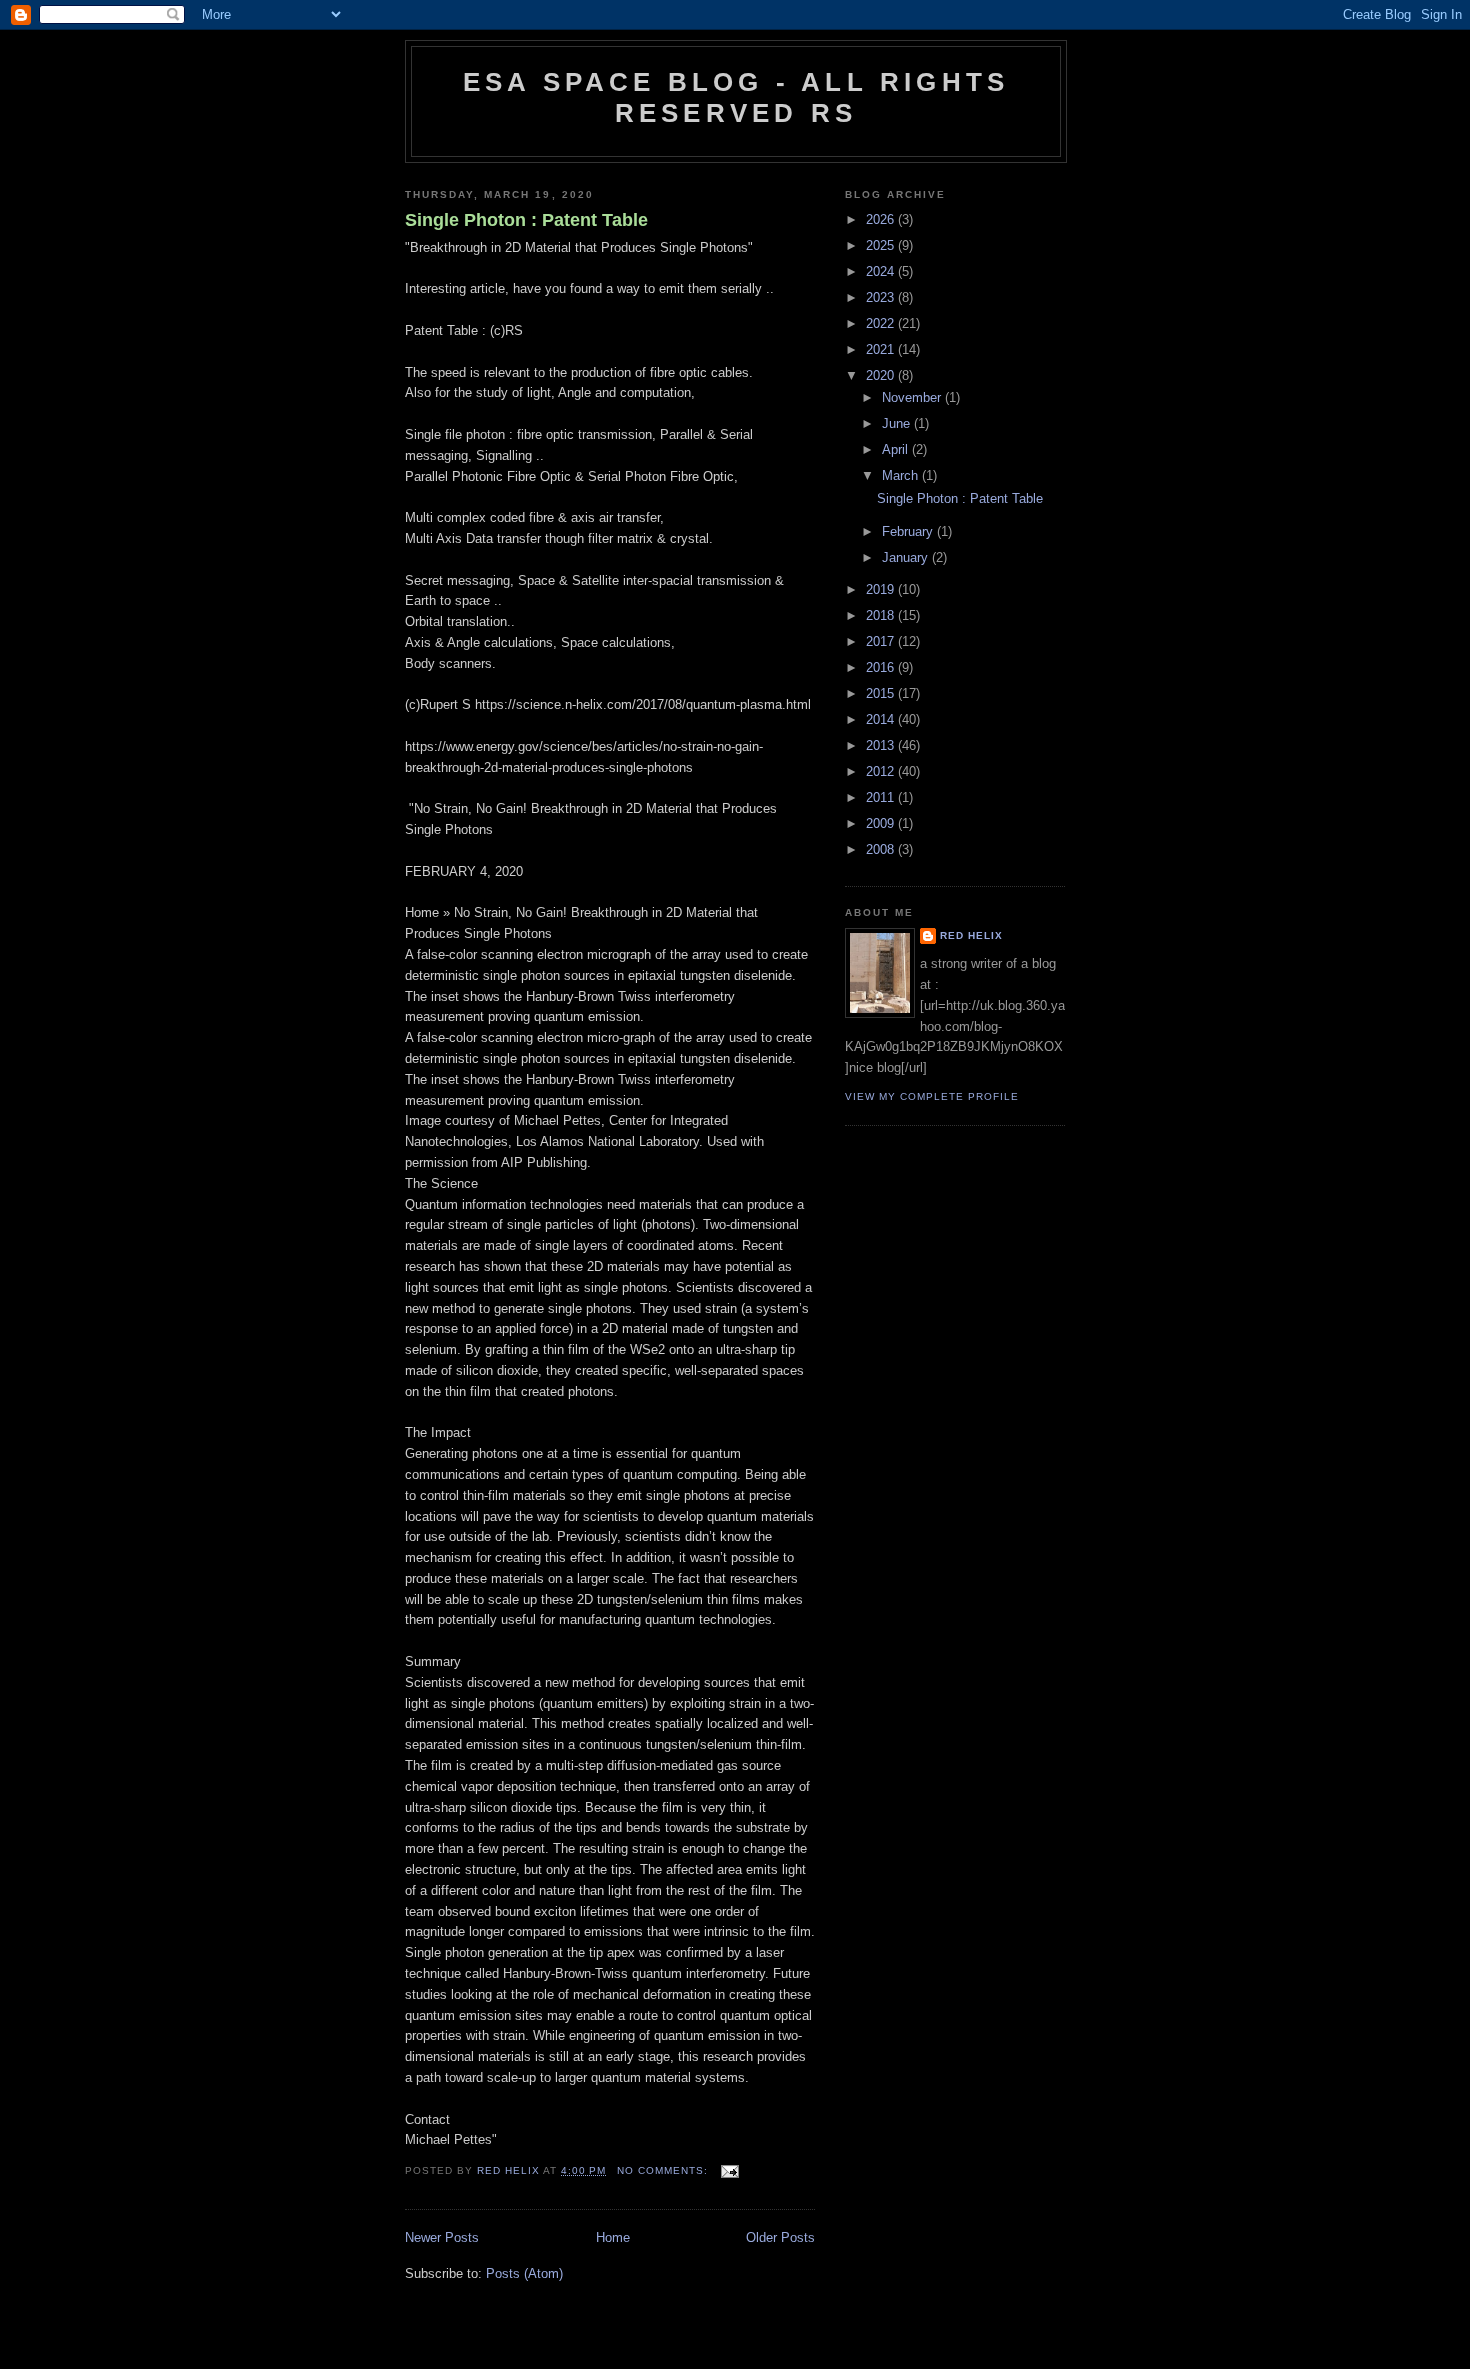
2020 (882, 375)
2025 (882, 245)
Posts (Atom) (524, 2273)
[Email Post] (729, 2170)
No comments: (664, 2170)
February (909, 531)
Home (613, 2237)
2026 (882, 219)
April (897, 449)
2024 (882, 271)
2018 (882, 615)
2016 (882, 667)
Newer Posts (442, 2237)
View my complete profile (932, 1096)
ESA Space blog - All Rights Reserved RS (736, 97)
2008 (882, 849)
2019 (882, 589)
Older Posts (780, 2237)
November (913, 397)
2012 (882, 771)
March (902, 475)
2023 (882, 297)
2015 (882, 693)
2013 (882, 745)
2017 (882, 641)
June (898, 423)
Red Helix (971, 935)
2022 (882, 323)
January (907, 557)
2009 (882, 823)
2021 (882, 349)
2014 (882, 719)
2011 (882, 797)
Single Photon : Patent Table (526, 220)
